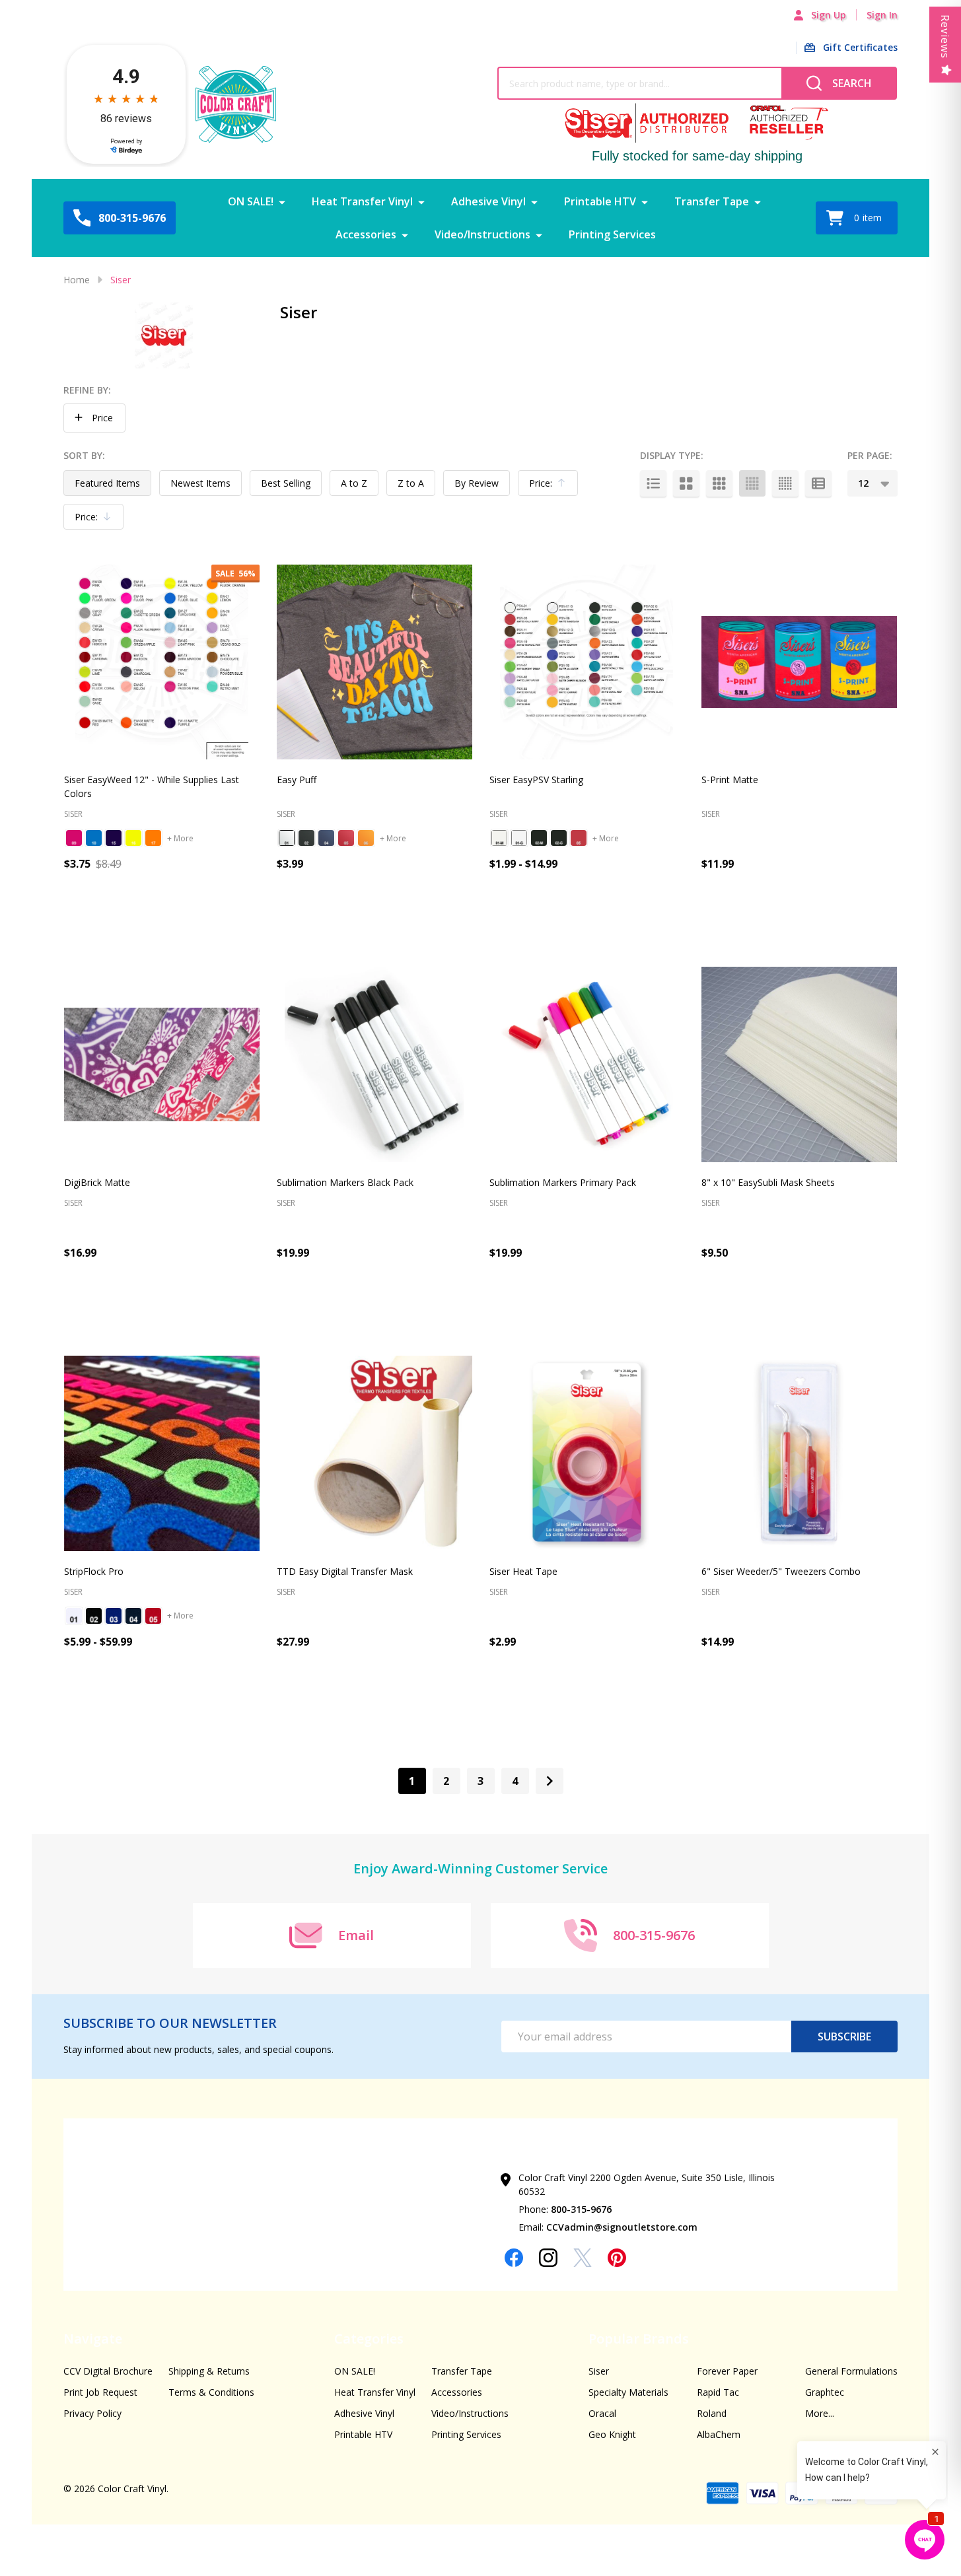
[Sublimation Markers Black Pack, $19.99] (374, 1064)
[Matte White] (499, 838)
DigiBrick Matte (97, 1182)
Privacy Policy (92, 2413)
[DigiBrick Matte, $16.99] (162, 1064)
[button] (94, 418)
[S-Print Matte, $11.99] (799, 662)
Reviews (945, 37)
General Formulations (851, 2371)
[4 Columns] (752, 483)
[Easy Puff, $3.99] (374, 662)
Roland (712, 2413)
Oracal (602, 2413)
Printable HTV (600, 201)
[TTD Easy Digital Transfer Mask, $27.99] (374, 1453)
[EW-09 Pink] (74, 838)
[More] (282, 201)
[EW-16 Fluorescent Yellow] (133, 838)
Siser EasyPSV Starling (536, 780)
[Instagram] (548, 2258)
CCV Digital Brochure (108, 2371)
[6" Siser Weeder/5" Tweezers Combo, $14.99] (799, 1453)
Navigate (93, 2339)
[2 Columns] (686, 483)
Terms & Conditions (211, 2392)
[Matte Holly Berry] (579, 838)
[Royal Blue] (114, 1616)
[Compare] (235, 921)
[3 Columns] (719, 483)
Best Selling (286, 483)
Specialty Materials (628, 2392)
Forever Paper (727, 2371)
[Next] (550, 1781)
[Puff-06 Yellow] (366, 838)
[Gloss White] (519, 838)
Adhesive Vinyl (488, 201)
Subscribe (844, 2036)
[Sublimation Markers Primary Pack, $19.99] (587, 1064)
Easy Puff (297, 780)
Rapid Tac (718, 2392)
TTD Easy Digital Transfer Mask (345, 1571)
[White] (74, 1616)
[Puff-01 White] (287, 838)
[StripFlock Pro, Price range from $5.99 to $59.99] (162, 1453)
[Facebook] (514, 2258)
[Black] (94, 1616)
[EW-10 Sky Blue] (94, 838)
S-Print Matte (730, 780)
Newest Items (200, 483)
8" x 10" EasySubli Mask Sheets (768, 1182)
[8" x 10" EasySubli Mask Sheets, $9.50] (799, 1064)
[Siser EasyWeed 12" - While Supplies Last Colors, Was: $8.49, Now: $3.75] (162, 662)
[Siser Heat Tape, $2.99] (587, 1453)
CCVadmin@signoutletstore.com (622, 2227)
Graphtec (825, 2392)
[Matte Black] (539, 838)
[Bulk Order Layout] (818, 483)
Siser (599, 2371)
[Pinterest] (617, 2258)
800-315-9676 (581, 2209)
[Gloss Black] (559, 838)
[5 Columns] (785, 483)
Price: (551, 486)
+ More (180, 838)
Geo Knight (612, 2434)
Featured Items (107, 483)
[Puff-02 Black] (306, 838)
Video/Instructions (482, 234)
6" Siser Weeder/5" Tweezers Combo (781, 1571)
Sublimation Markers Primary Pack (563, 1182)
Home (77, 280)
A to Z (354, 483)
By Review (477, 483)
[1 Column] (653, 483)
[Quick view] (205, 921)
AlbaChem (719, 2434)
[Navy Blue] (133, 1616)
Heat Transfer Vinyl (362, 201)
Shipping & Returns (209, 2371)
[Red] (153, 1616)
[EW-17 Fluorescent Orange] (153, 838)
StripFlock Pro (94, 1571)
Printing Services (612, 234)
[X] (583, 2258)
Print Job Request (100, 2392)
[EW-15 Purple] (114, 838)
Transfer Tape (712, 201)
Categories (369, 2339)
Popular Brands (639, 2339)
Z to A (411, 483)
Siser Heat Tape (523, 1571)
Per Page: (870, 455)
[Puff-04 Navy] (326, 838)
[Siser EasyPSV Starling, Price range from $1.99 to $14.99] (587, 662)
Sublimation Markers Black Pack (345, 1182)
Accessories (366, 234)
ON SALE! (251, 201)
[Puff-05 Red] (346, 838)
